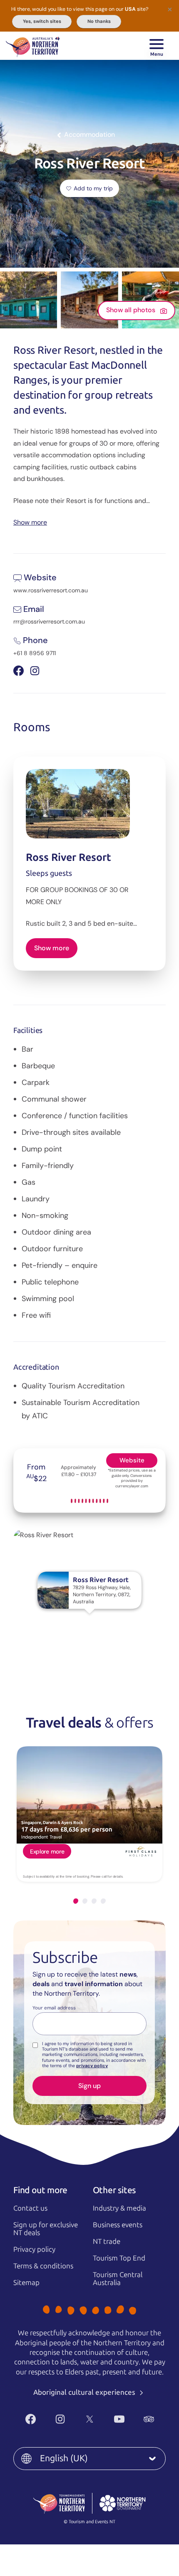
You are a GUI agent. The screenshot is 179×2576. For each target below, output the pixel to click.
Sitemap (26, 2283)
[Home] (33, 46)
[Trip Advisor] (149, 2419)
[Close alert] (170, 9)
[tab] (76, 1901)
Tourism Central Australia (118, 2279)
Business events (118, 2225)
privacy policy (92, 2066)
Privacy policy (34, 2249)
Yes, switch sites (42, 21)
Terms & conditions (43, 2266)
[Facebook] (31, 2419)
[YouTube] (119, 2419)
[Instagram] (60, 2419)
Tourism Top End (119, 2258)
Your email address (54, 2008)
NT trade (107, 2241)
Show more (30, 522)
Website (132, 1460)
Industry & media (119, 2208)
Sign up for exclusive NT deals (46, 2229)
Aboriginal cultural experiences (85, 2392)
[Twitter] (90, 2419)
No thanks (99, 21)
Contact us (30, 2208)
